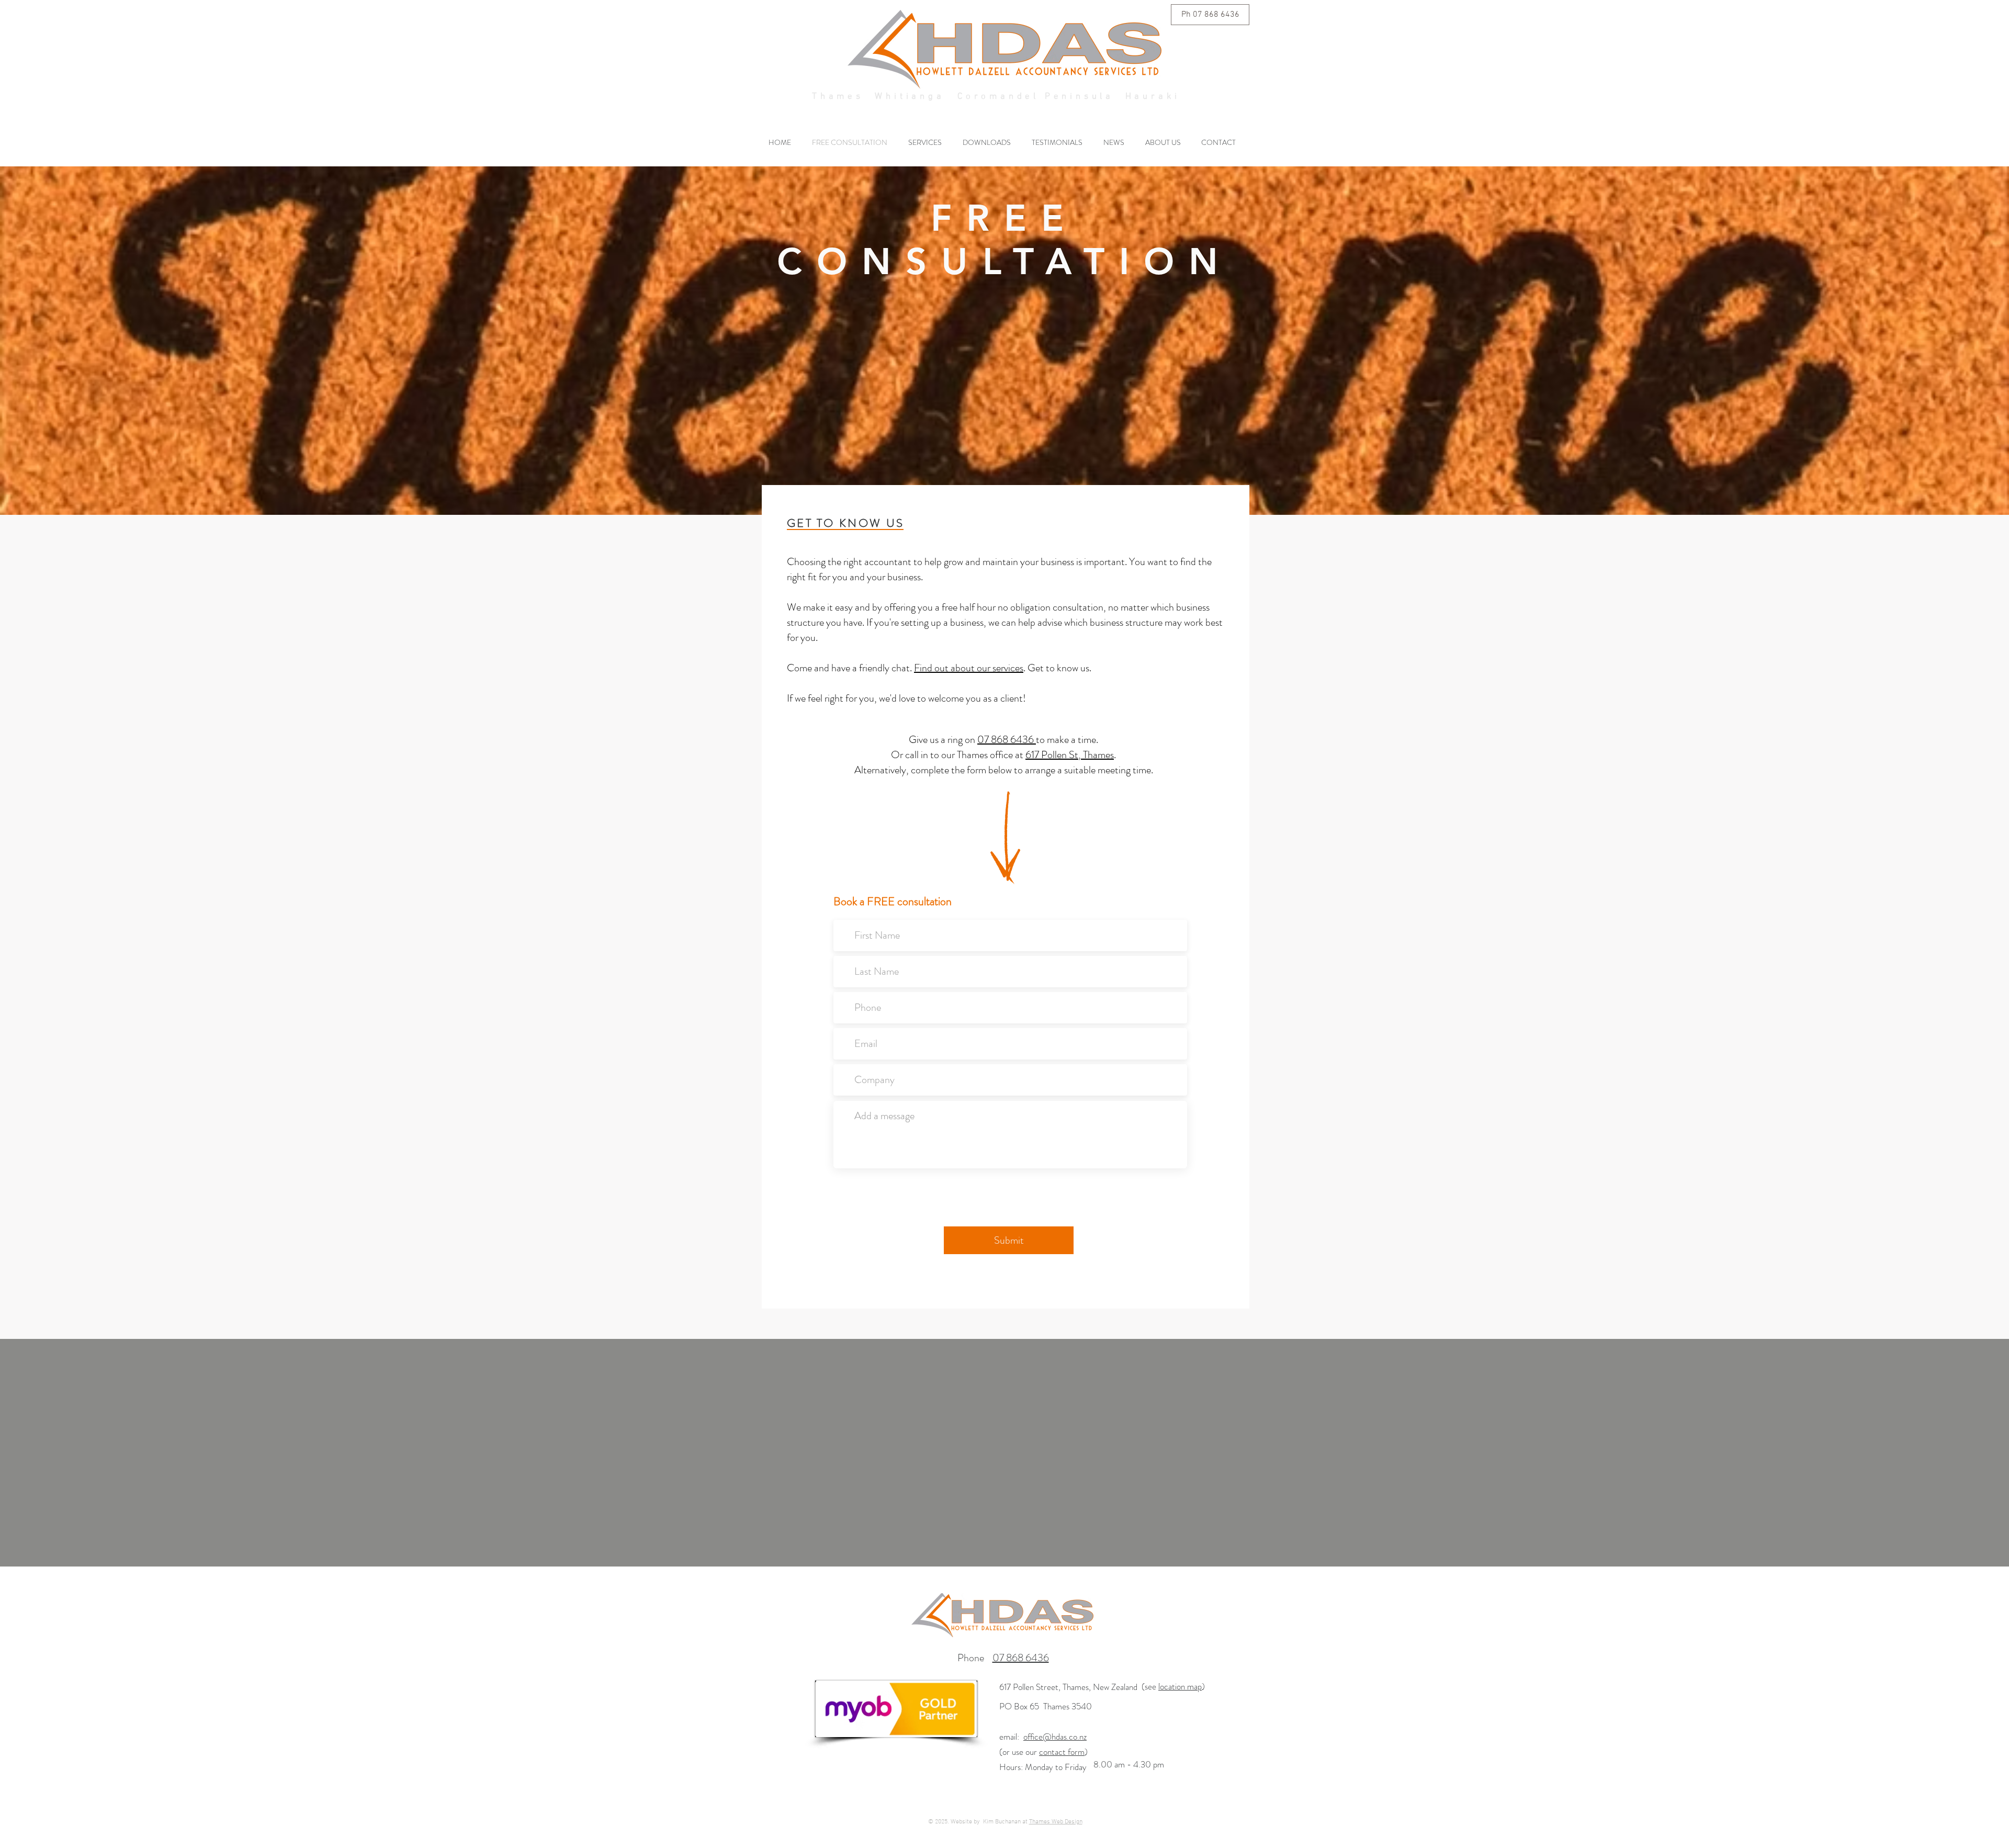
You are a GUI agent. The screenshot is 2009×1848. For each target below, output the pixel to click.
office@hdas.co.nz (1055, 1737)
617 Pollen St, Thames (1070, 755)
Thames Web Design (1056, 1822)
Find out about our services (969, 668)
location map (1180, 1686)
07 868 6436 (1007, 740)
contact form (1062, 1752)
